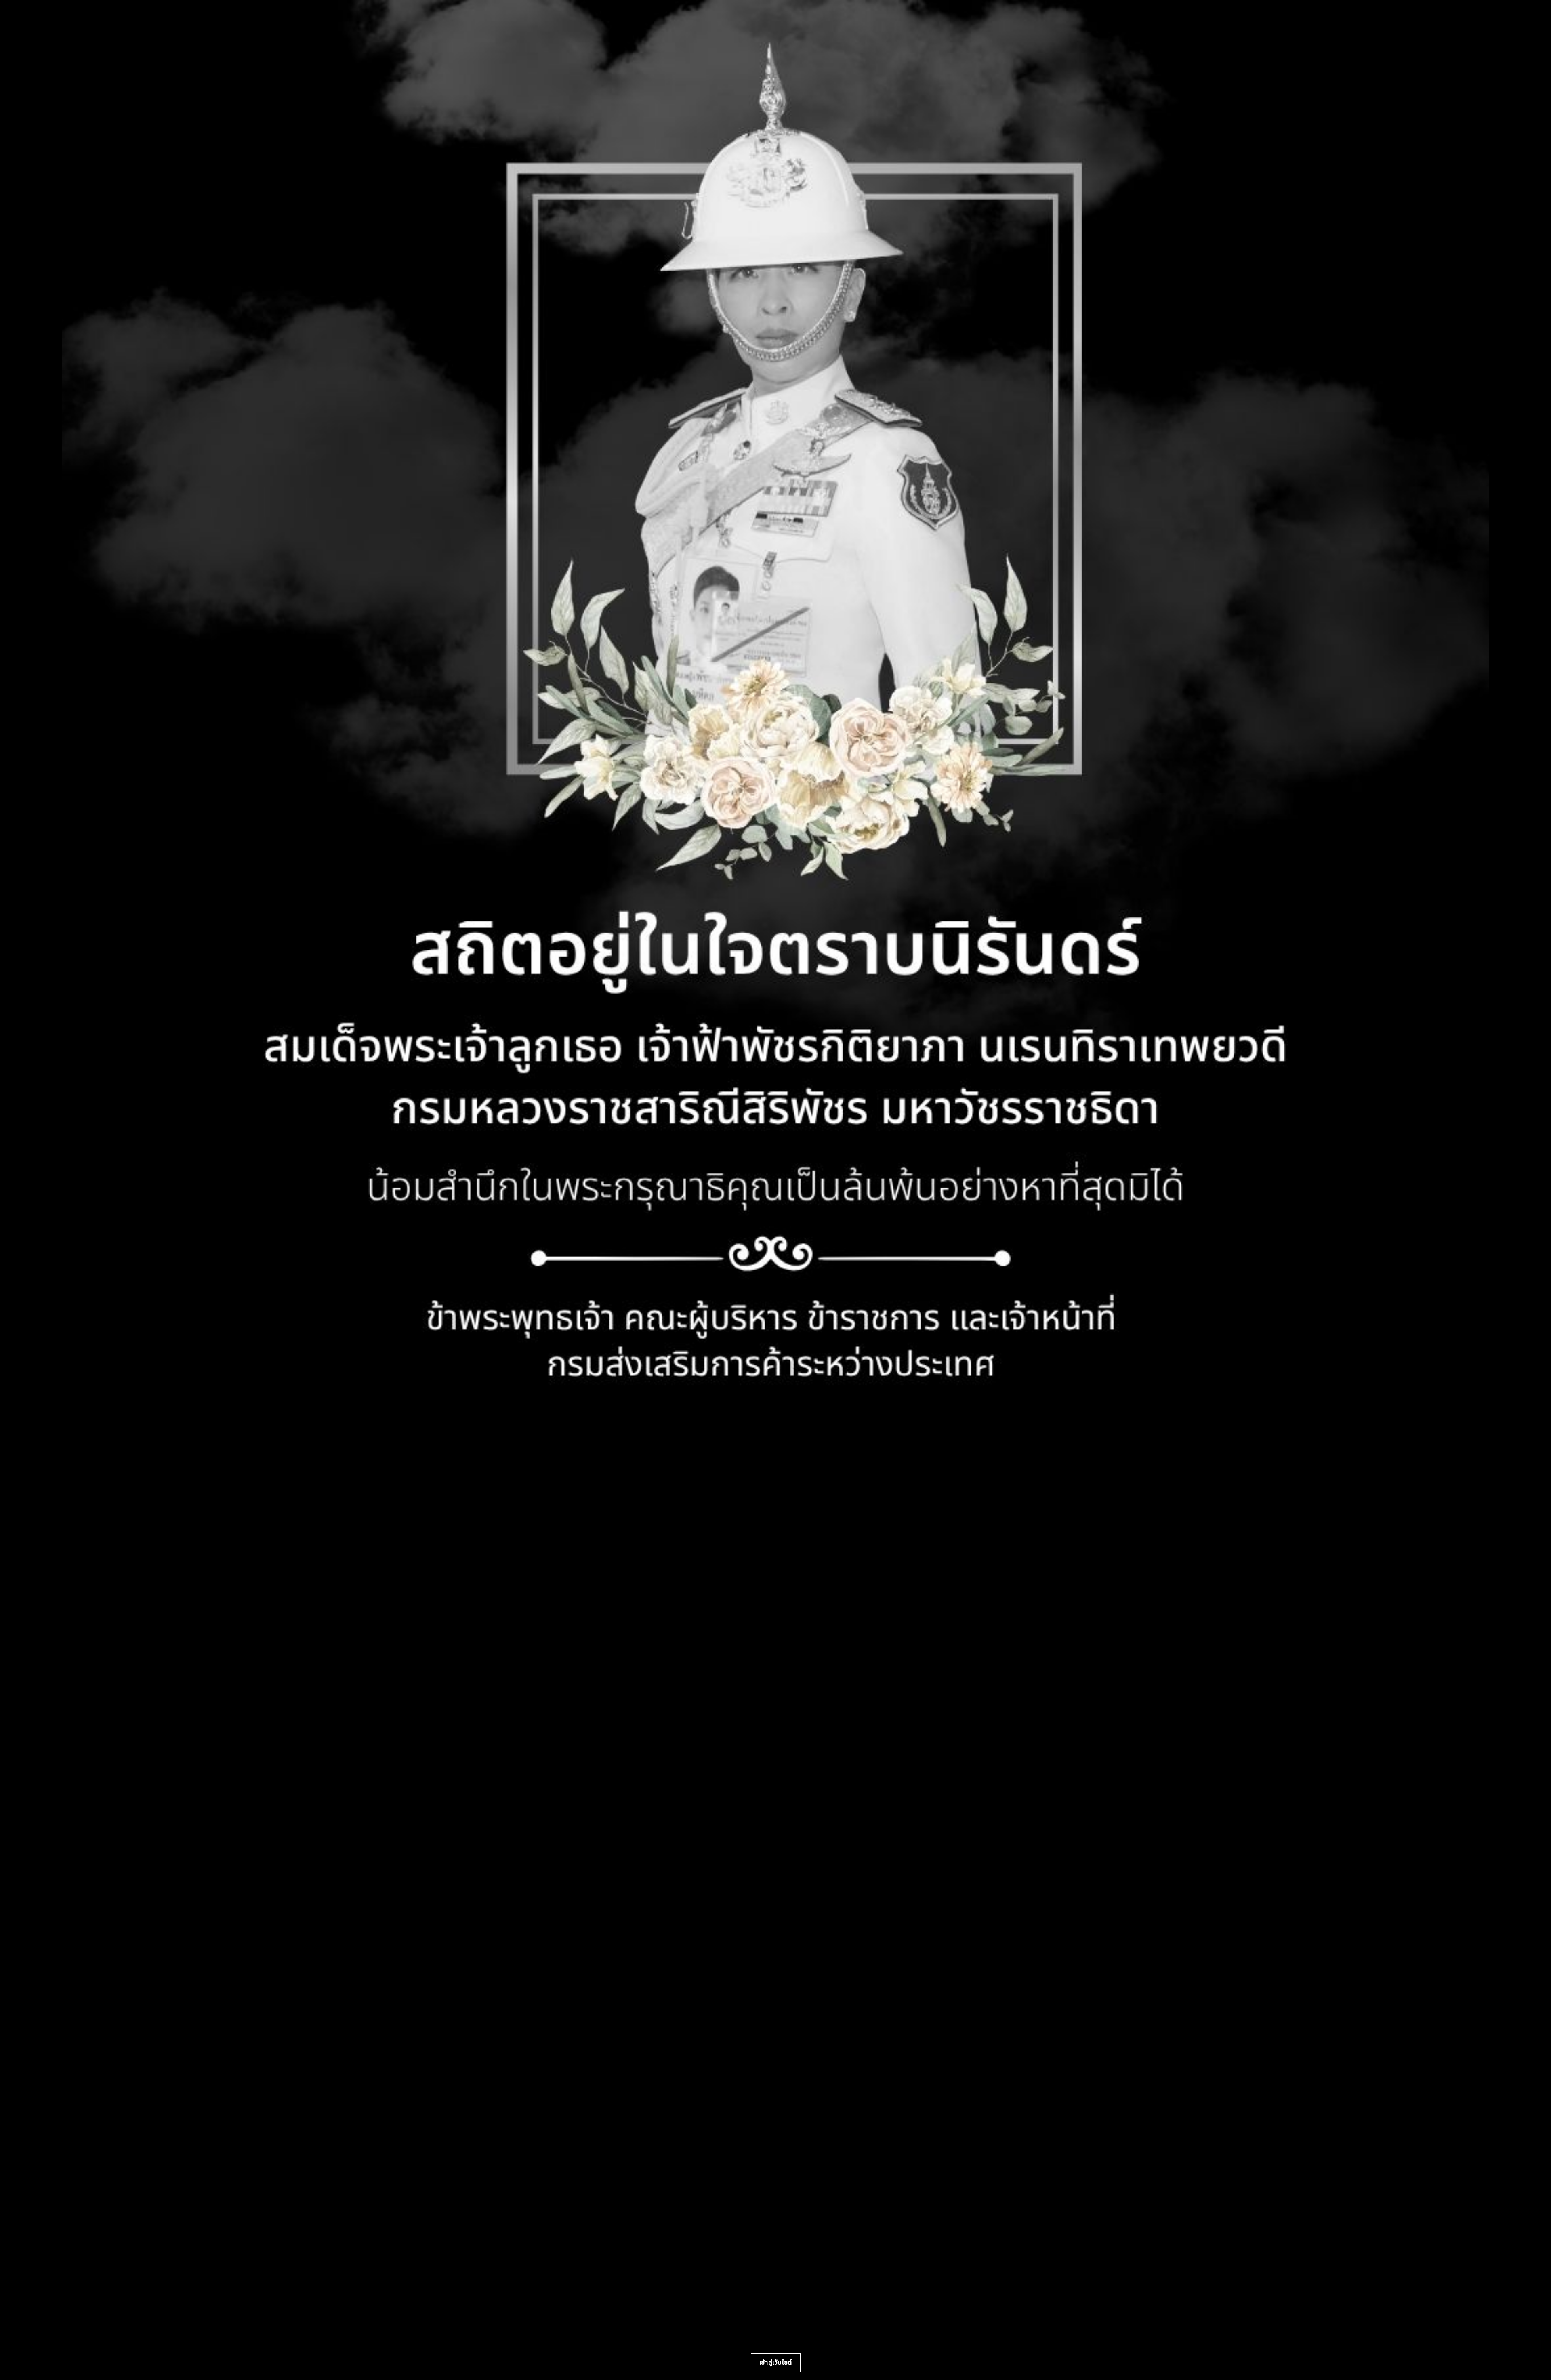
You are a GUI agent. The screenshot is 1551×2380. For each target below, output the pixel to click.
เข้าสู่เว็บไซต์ (776, 2363)
